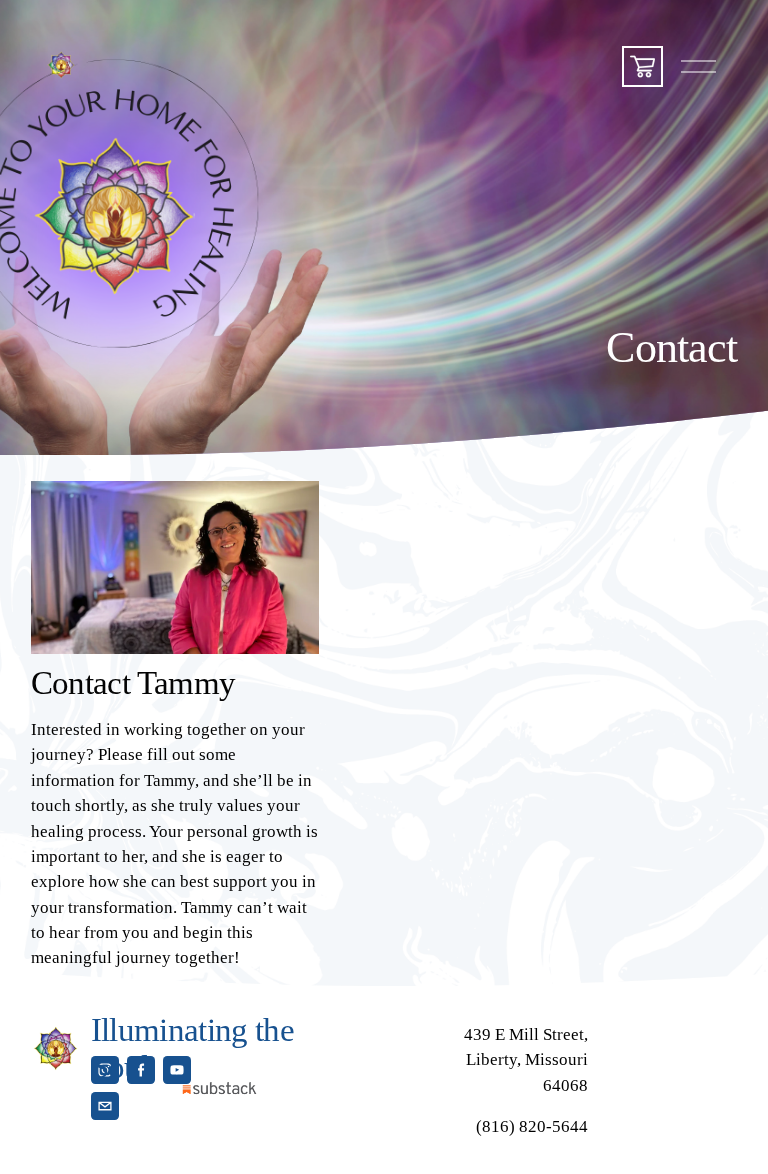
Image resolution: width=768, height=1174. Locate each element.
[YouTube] (177, 1070)
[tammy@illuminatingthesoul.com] (105, 1106)
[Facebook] (141, 1070)
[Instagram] (105, 1070)
